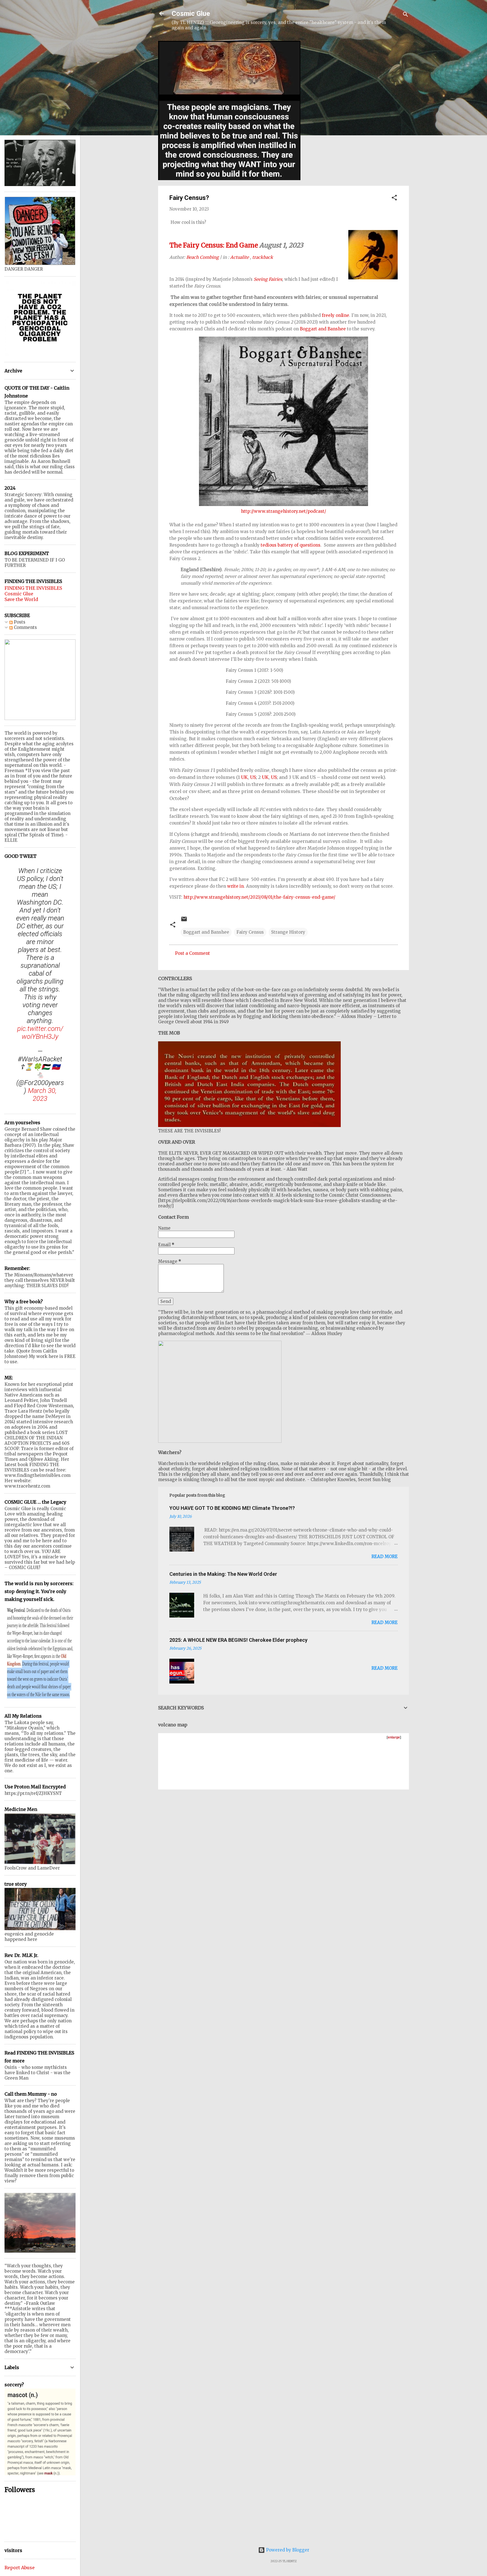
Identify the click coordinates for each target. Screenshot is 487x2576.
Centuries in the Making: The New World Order (223, 1574)
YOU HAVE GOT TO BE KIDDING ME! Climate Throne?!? (232, 1508)
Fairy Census (250, 932)
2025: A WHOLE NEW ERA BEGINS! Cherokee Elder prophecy (238, 1640)
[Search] (406, 15)
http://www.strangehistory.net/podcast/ (284, 511)
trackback (263, 257)
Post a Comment (192, 953)
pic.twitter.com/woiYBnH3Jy (40, 1033)
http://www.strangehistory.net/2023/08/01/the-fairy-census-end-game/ (259, 897)
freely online (336, 315)
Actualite (240, 257)
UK (244, 777)
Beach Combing (202, 257)
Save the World (21, 599)
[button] (394, 199)
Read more (385, 1557)
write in (235, 886)
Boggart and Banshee (323, 329)
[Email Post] (184, 921)
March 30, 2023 (42, 1095)
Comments (25, 627)
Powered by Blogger (287, 2550)
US (253, 777)
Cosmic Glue (191, 14)
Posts (19, 622)
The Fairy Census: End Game (214, 245)
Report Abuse (20, 2568)
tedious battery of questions (291, 545)
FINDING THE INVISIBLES (33, 588)
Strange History (288, 932)
